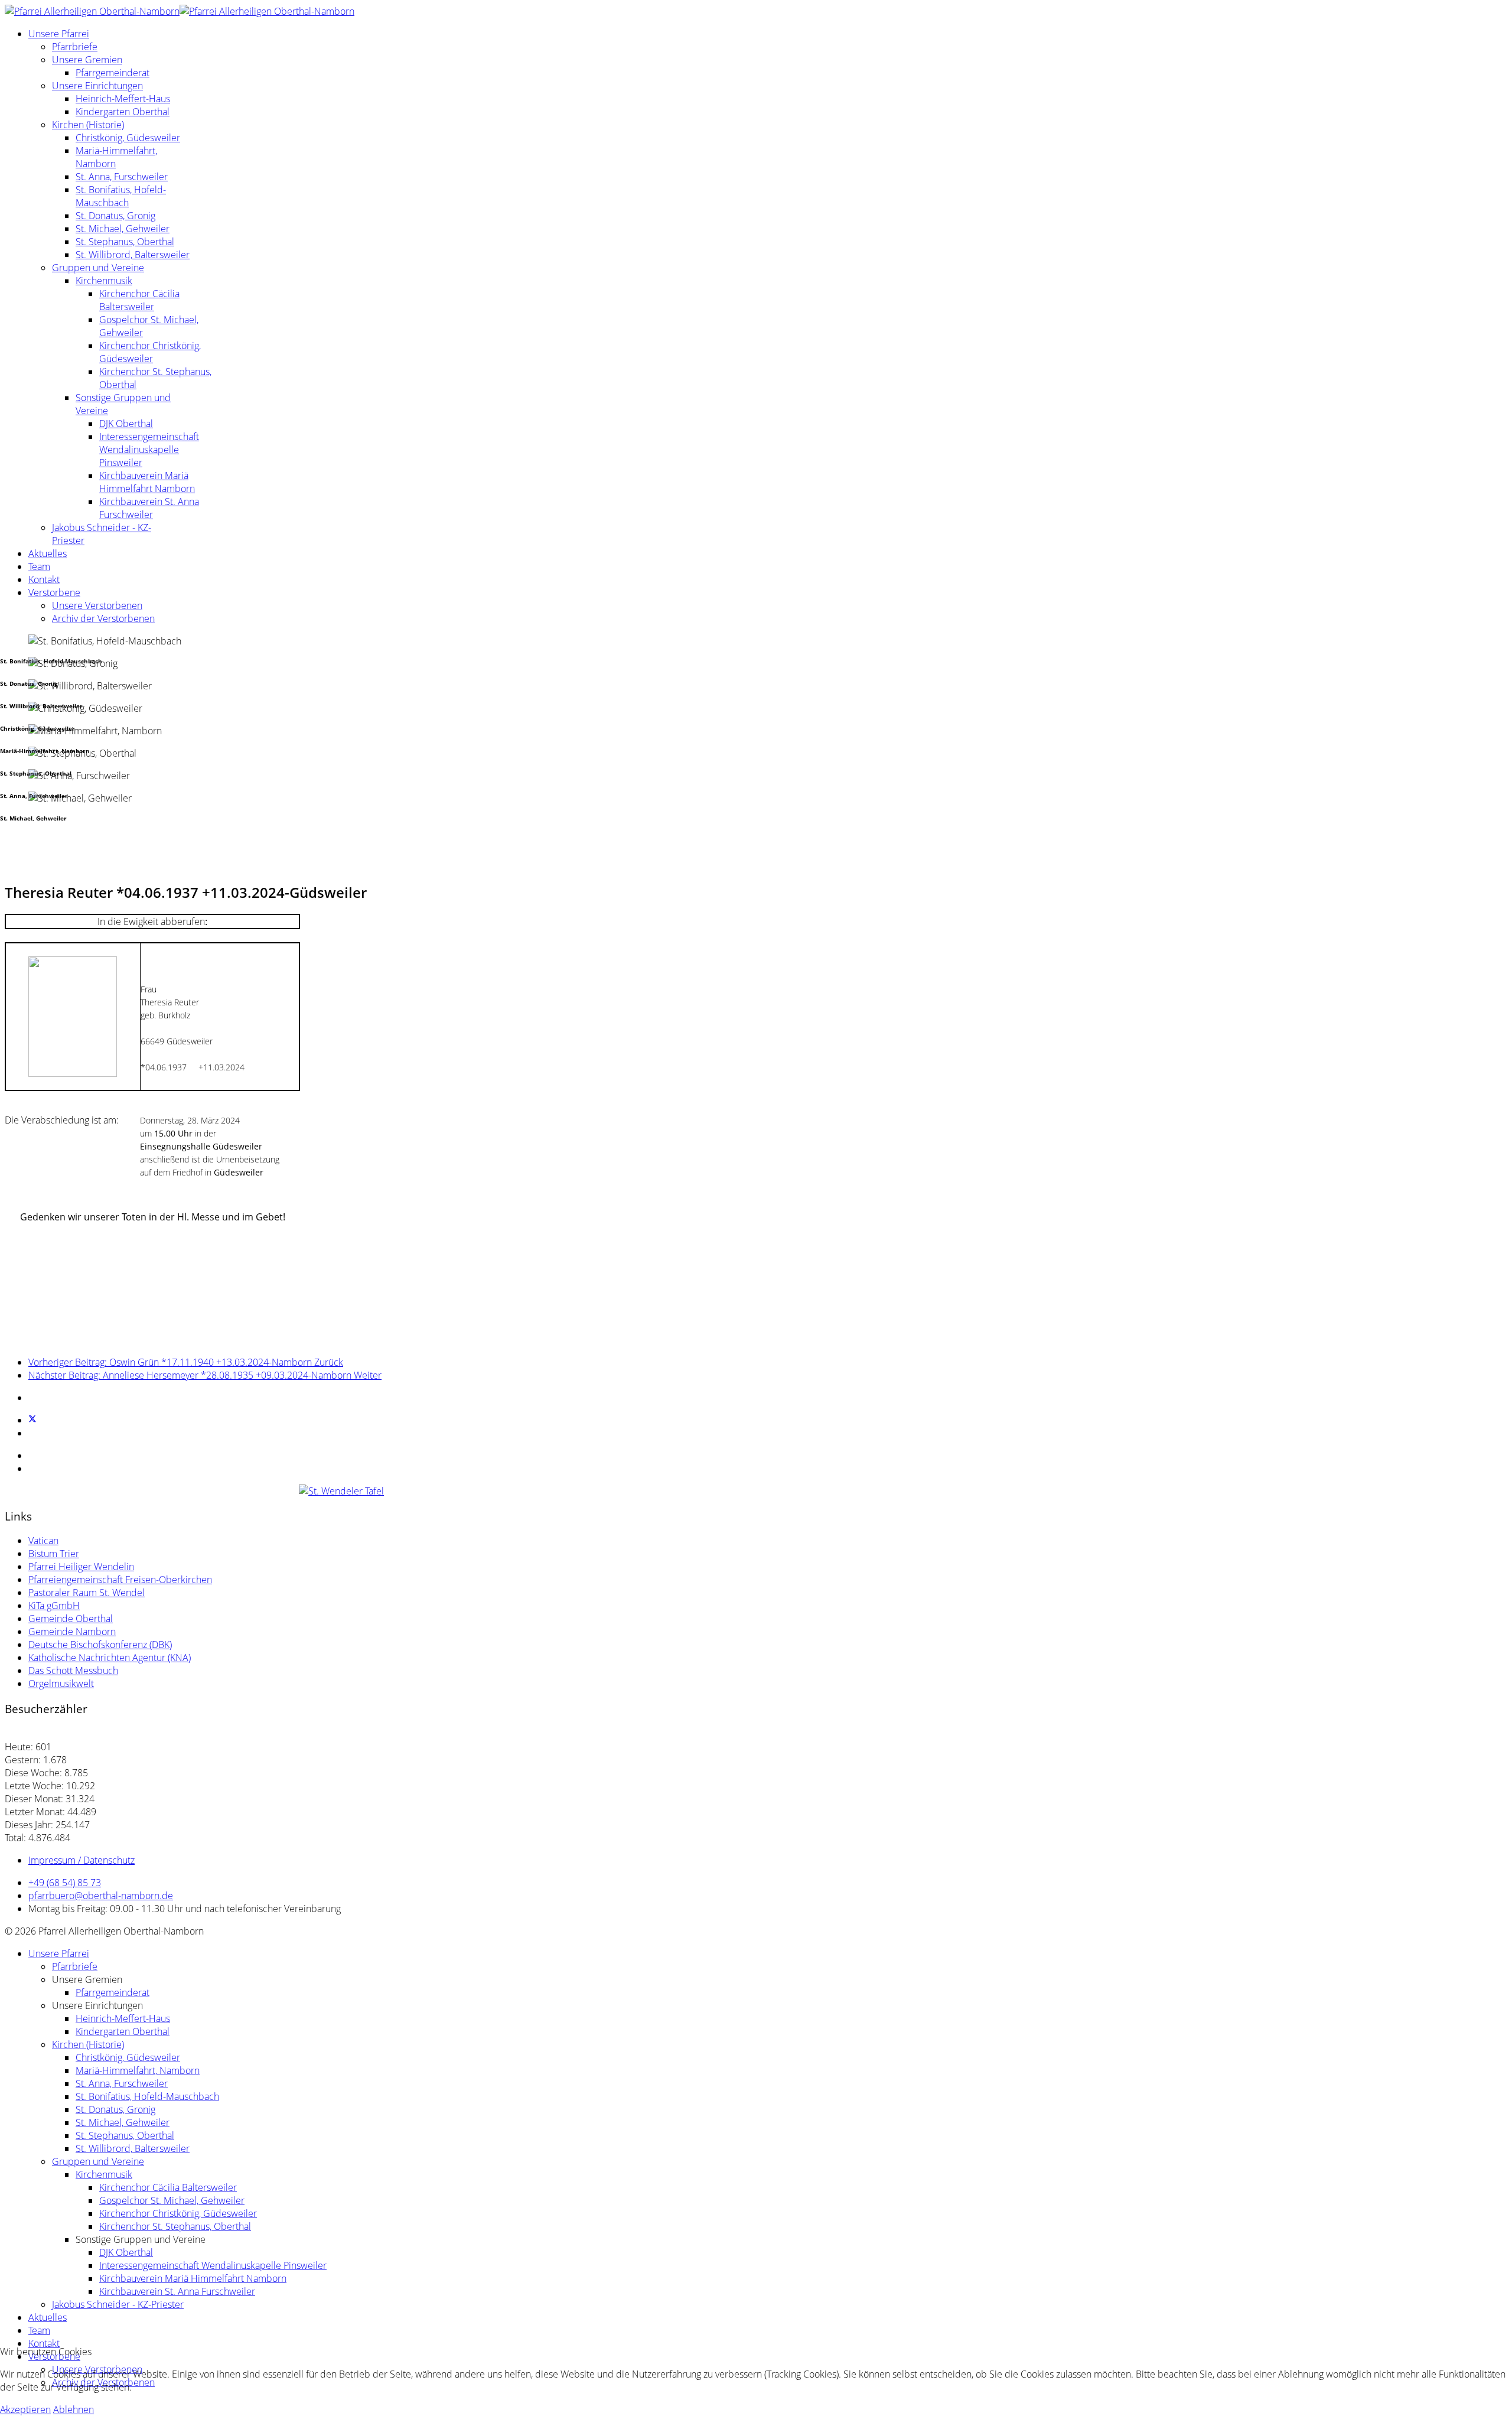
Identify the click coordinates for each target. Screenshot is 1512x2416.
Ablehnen (74, 2410)
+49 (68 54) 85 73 (65, 1883)
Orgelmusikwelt (61, 1684)
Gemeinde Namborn (72, 1632)
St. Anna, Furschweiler (122, 177)
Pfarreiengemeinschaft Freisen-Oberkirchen (120, 1580)
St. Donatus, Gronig (115, 216)
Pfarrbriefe (75, 47)
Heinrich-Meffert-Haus (123, 99)
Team (39, 566)
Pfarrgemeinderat (113, 73)
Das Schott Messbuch (73, 1671)
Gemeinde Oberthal (71, 1619)
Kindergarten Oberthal (123, 112)
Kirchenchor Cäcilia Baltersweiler (139, 300)
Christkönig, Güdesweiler (128, 138)
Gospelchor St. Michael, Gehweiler (172, 2200)
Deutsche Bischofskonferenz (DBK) (100, 1645)
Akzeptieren (25, 2410)
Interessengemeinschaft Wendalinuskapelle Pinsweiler (149, 450)
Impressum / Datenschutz (82, 1860)
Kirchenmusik (104, 281)
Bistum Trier (54, 1554)
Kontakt (44, 579)
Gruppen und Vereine (98, 268)
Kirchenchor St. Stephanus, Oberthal (175, 2226)
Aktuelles (48, 553)
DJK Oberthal (126, 424)
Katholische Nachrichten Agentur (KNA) (110, 1658)
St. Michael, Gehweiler (123, 229)
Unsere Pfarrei (59, 34)
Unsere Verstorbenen (97, 605)
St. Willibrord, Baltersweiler (133, 255)
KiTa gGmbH (54, 1606)
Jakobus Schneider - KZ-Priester (118, 2304)
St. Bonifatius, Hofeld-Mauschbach (121, 196)
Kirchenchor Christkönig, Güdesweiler (150, 352)
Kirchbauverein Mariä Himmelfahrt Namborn (147, 482)
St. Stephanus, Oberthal (125, 242)
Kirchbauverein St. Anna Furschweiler (149, 508)
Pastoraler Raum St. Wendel (87, 1593)
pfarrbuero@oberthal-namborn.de (101, 1896)
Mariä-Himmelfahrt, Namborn (138, 2070)
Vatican (43, 1541)
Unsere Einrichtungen (97, 86)
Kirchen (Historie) (88, 125)
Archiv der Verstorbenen (103, 618)
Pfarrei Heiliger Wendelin (81, 1567)
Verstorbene (54, 592)
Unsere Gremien (87, 60)
